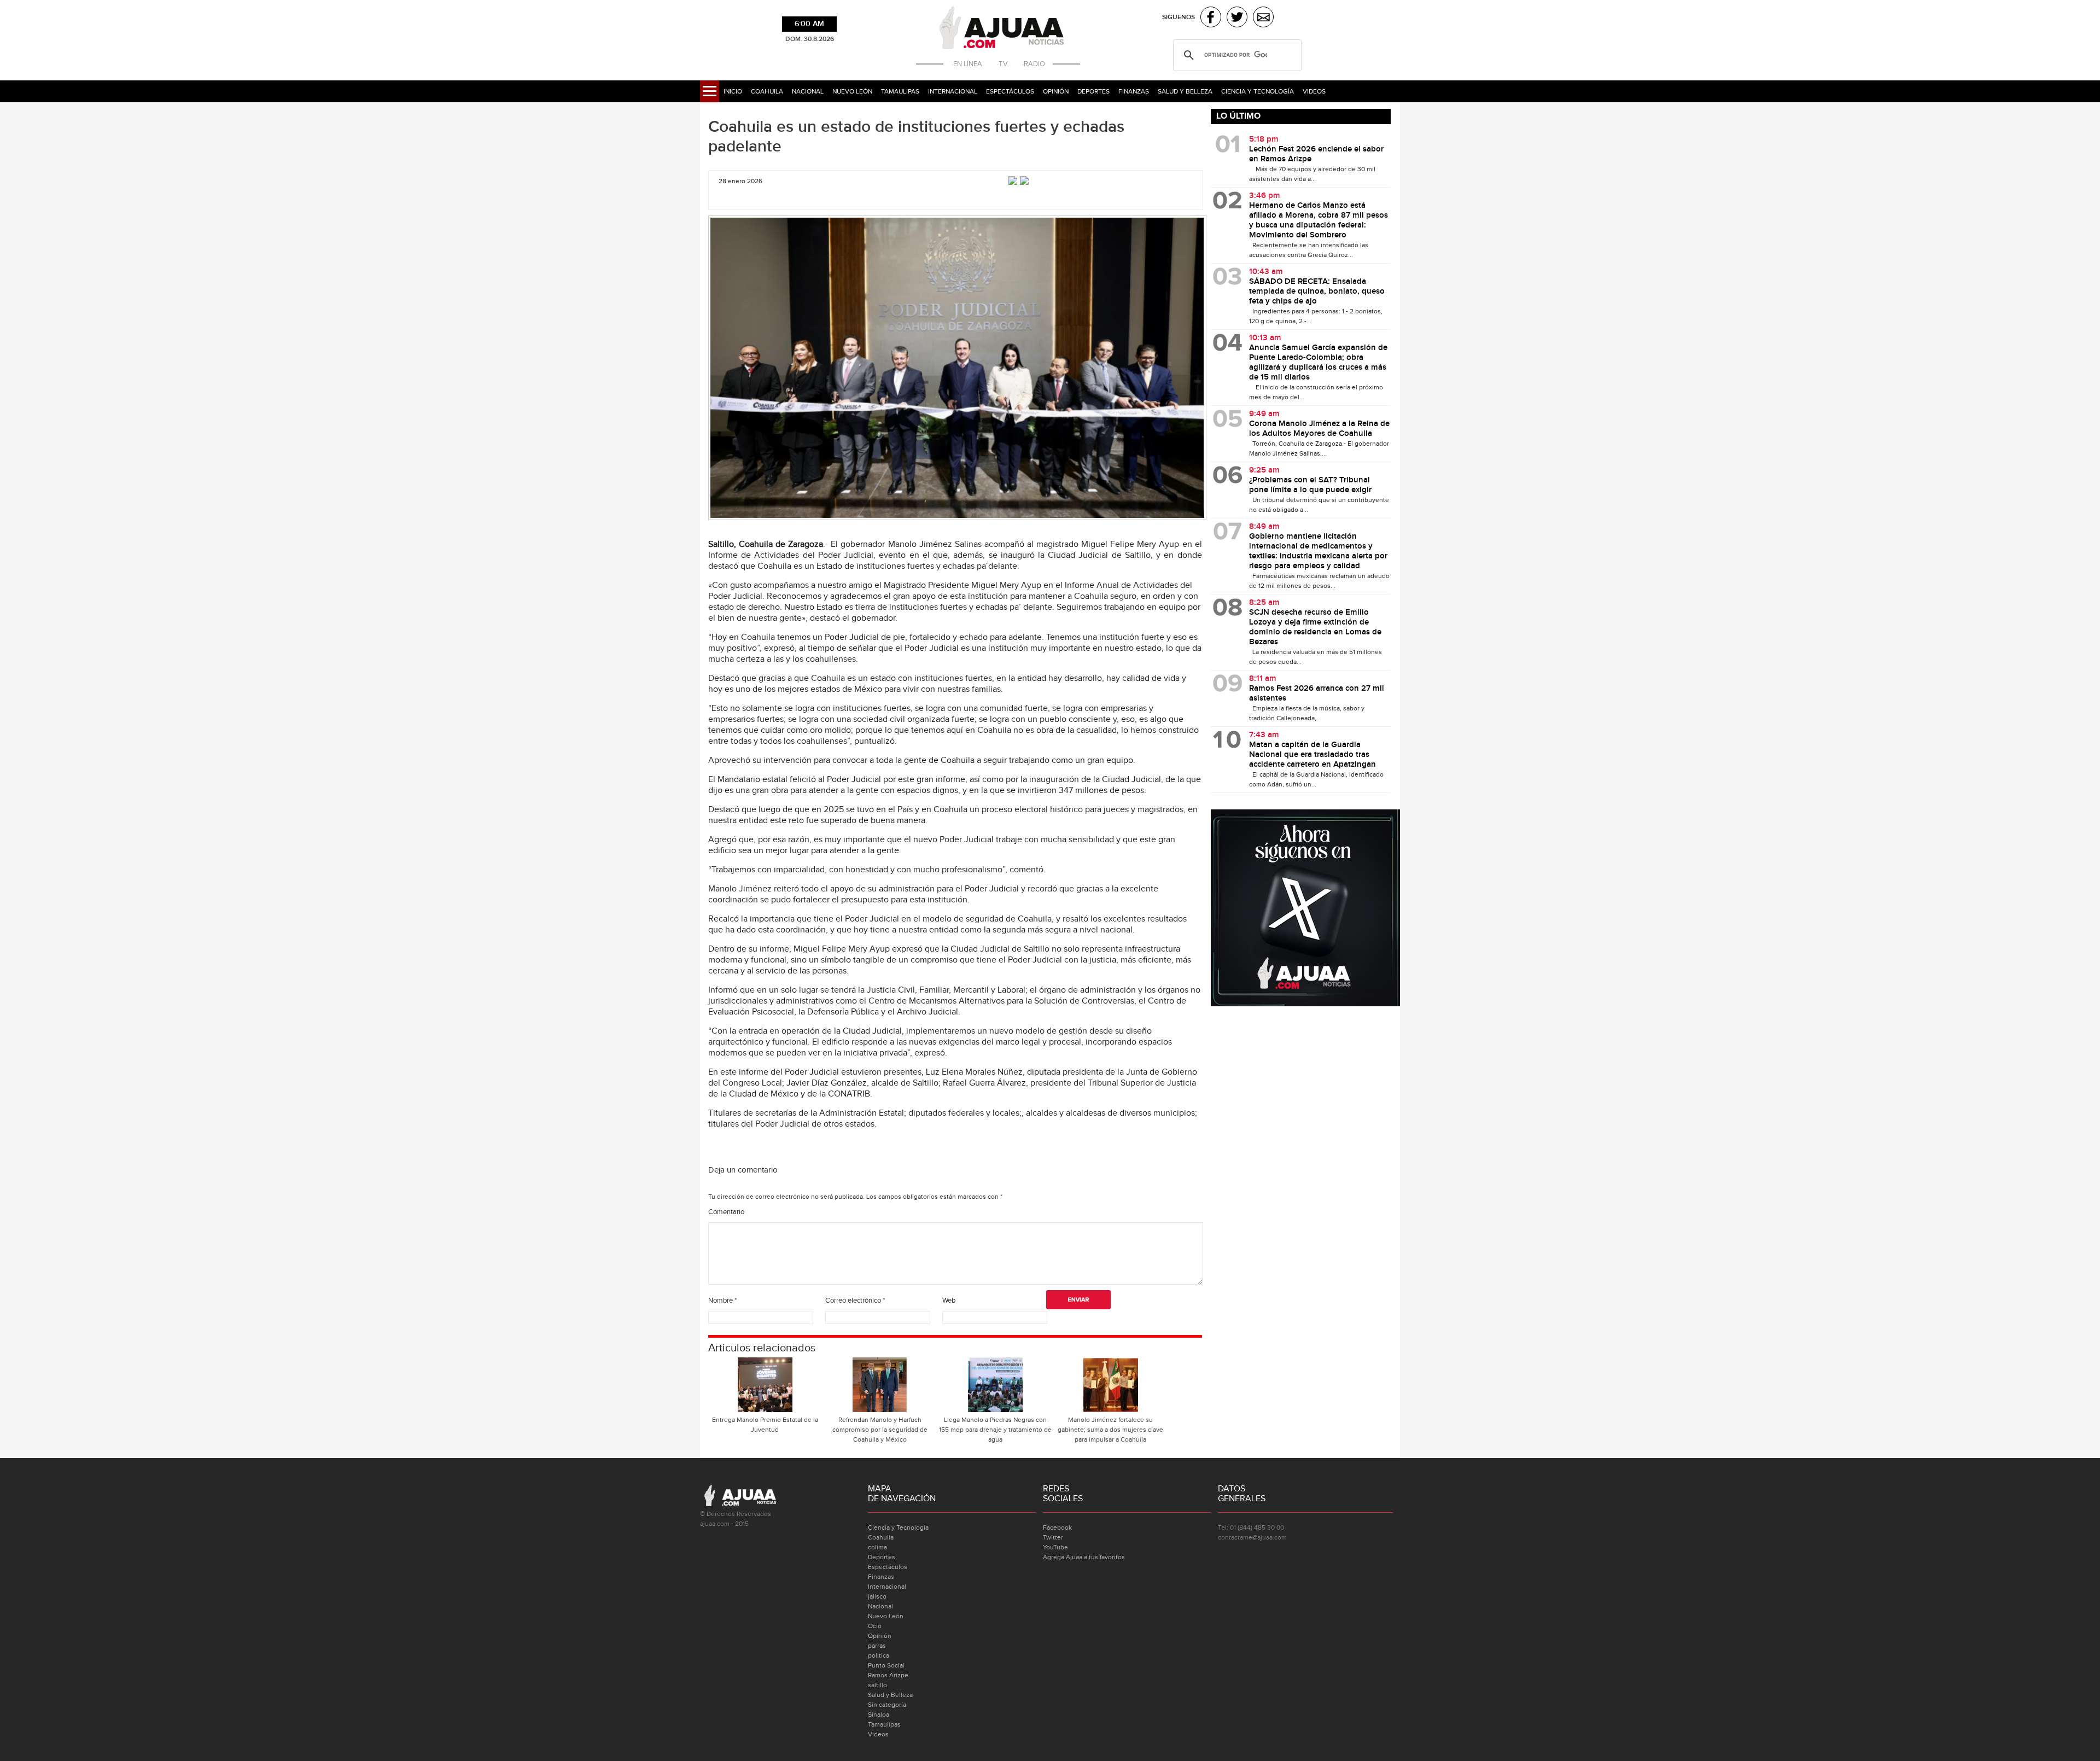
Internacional (953, 91)
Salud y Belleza (1185, 91)
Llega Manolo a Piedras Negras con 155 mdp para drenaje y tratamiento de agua (995, 1430)
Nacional (808, 91)
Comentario (726, 1212)
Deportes (1093, 91)
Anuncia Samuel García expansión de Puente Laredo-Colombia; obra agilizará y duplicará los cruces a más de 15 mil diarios (1318, 363)
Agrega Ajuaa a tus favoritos (1084, 1557)
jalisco (877, 1596)
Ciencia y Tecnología (1258, 91)
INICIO (733, 91)
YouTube (1055, 1547)
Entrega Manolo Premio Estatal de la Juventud (765, 1425)
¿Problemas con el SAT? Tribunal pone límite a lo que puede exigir (1310, 485)
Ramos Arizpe (888, 1675)
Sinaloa (879, 1715)
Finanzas (1134, 91)
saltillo (877, 1685)
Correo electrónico (855, 1301)
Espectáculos (1010, 91)
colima (877, 1547)
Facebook (1057, 1527)
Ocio (875, 1626)
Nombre (722, 1301)
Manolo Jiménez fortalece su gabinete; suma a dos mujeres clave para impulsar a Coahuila (1110, 1430)
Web (949, 1301)
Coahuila (767, 91)
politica (879, 1655)
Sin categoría (887, 1705)
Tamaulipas (900, 91)
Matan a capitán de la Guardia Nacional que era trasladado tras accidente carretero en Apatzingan (1312, 755)
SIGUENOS (1179, 17)
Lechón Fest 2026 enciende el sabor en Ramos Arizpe (1316, 154)
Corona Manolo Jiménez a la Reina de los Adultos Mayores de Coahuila (1319, 429)
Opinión (1056, 91)
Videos (1314, 91)
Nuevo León (852, 91)
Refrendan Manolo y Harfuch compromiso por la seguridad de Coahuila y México (880, 1430)
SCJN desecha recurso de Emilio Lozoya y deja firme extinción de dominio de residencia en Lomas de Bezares (1315, 627)
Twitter (1053, 1537)
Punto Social (886, 1665)
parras (877, 1646)
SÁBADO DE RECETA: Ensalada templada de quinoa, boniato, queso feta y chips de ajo (1317, 291)
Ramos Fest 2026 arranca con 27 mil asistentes (1317, 693)
